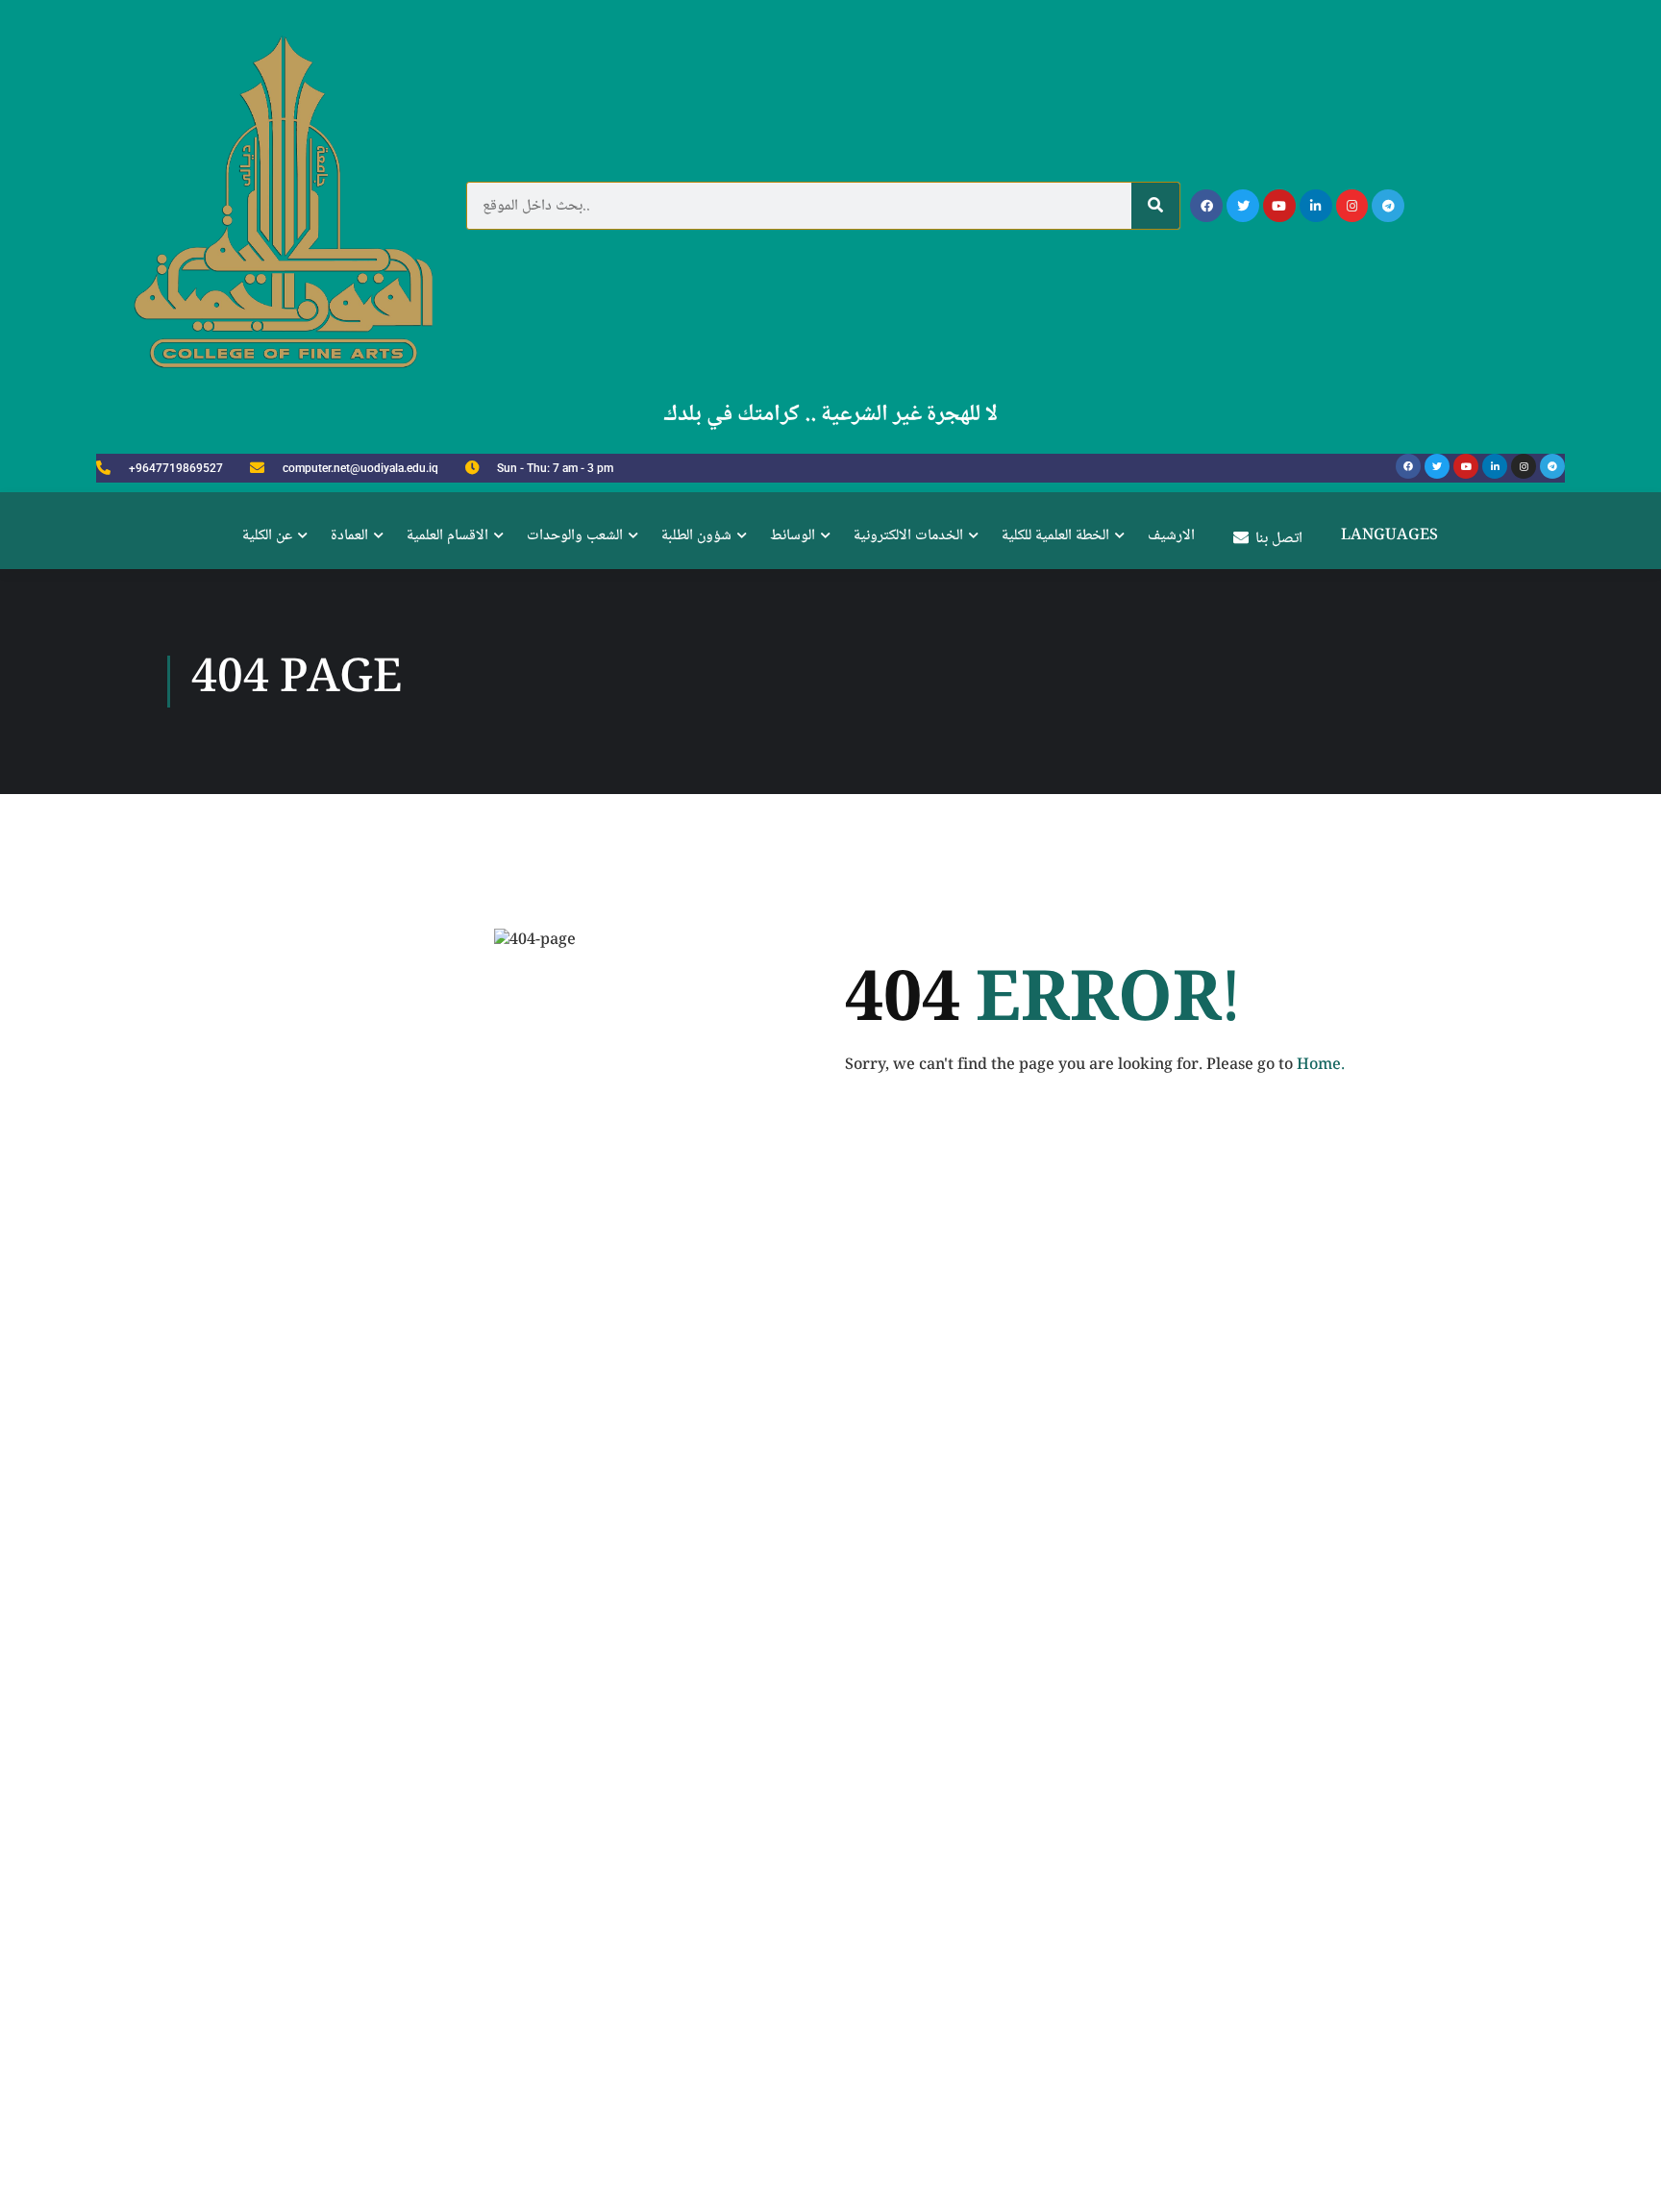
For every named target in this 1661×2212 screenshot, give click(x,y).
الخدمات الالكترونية (908, 536)
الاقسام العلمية (447, 536)
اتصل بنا (1279, 539)
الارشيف (1171, 536)
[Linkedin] (1316, 206)
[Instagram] (1352, 206)
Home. (1321, 1066)
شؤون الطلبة (696, 536)
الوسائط (793, 536)
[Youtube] (1279, 206)
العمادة (349, 536)
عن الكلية (267, 536)
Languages (1389, 536)
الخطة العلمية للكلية (1055, 536)
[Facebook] (1206, 206)
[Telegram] (1388, 206)
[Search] (1155, 206)
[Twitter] (1243, 206)
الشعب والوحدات (575, 536)
